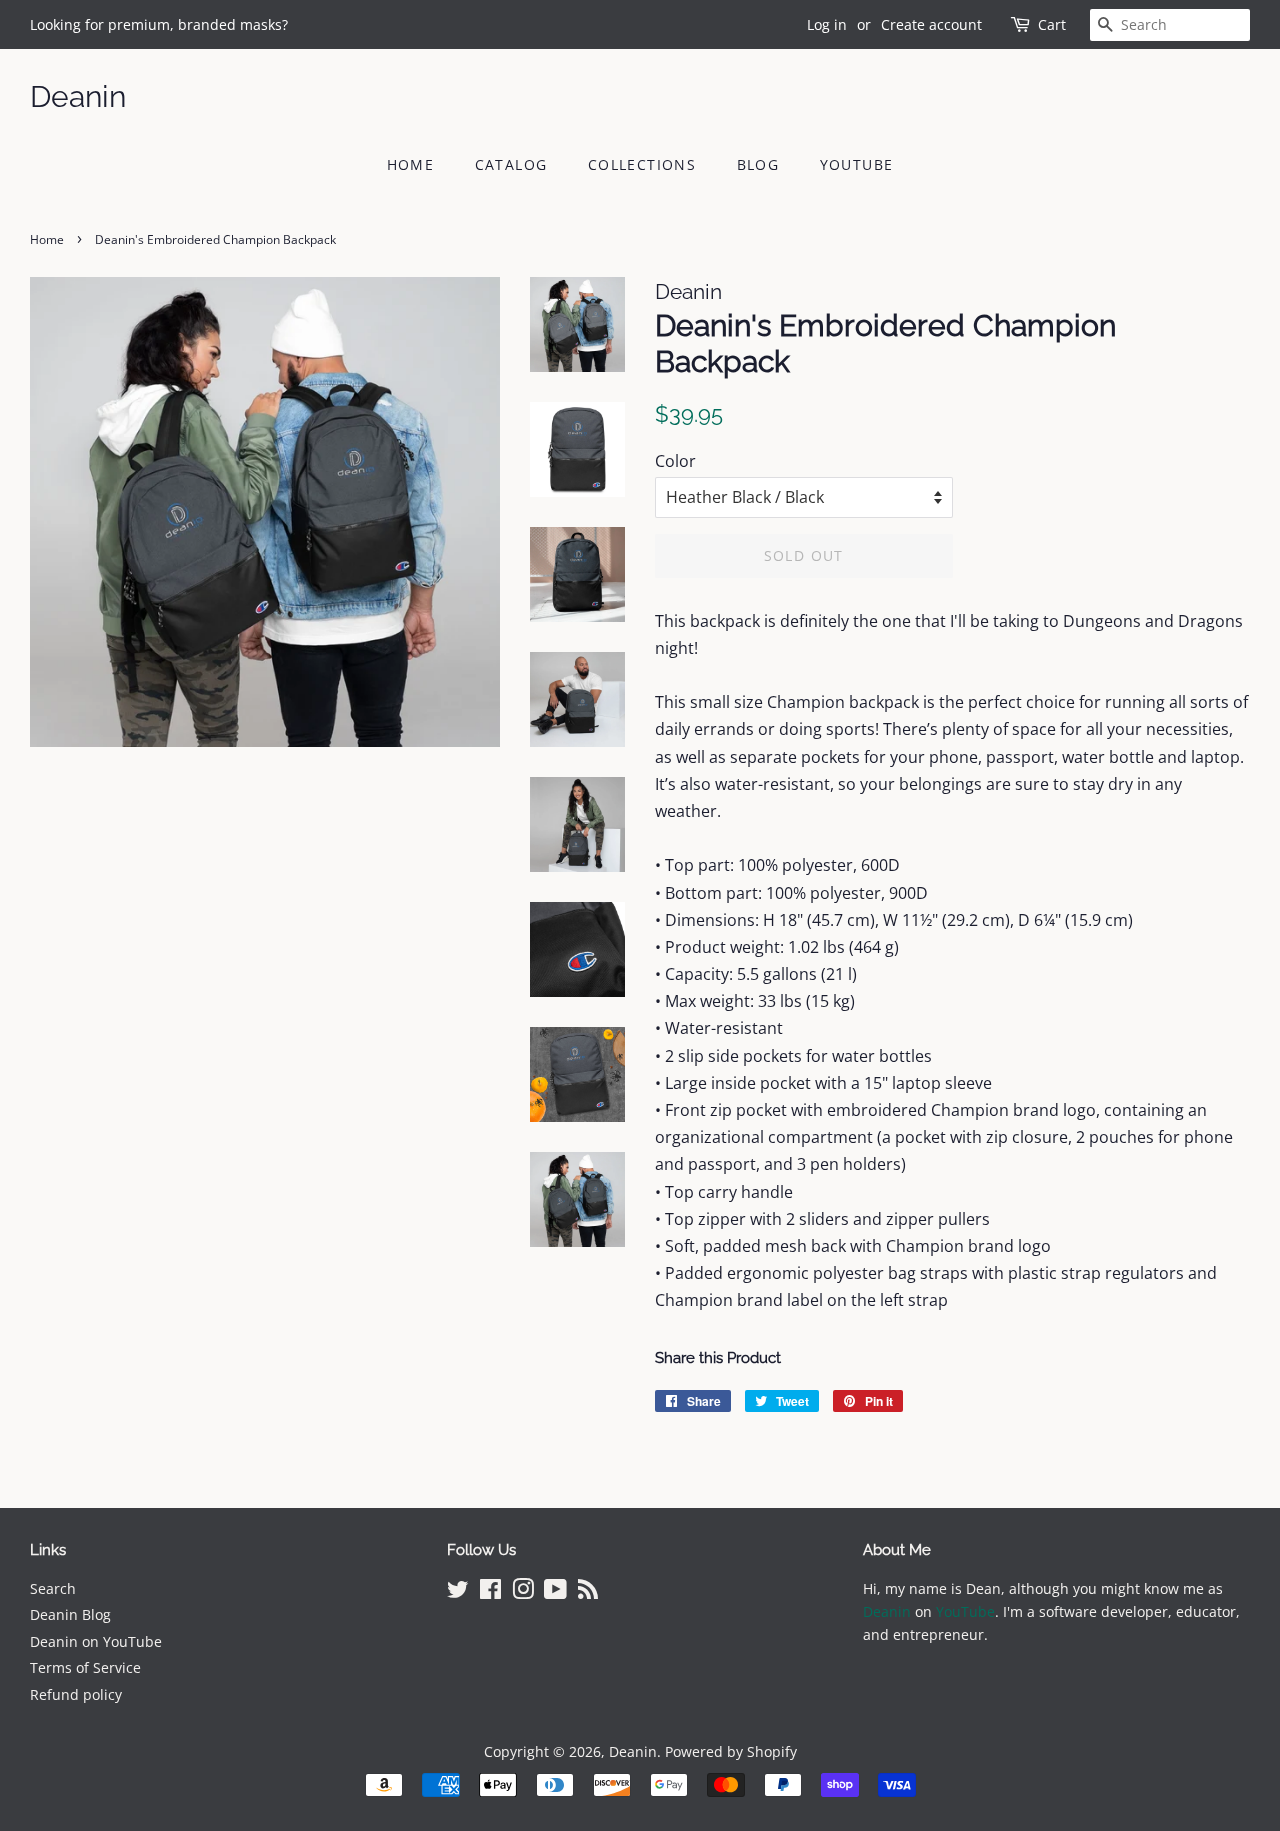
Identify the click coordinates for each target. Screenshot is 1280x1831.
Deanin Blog (70, 1614)
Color (675, 461)
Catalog (511, 164)
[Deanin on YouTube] (555, 1592)
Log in (827, 24)
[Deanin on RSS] (588, 1592)
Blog (758, 164)
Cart (1052, 24)
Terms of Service (85, 1667)
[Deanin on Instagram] (523, 1592)
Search (53, 1588)
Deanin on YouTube (96, 1641)
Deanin (78, 96)
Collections (642, 164)
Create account (931, 24)
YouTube (857, 164)
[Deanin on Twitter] (458, 1592)
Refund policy (76, 1694)
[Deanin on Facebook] (490, 1592)
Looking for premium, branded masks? (159, 24)
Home (411, 164)
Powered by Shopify (731, 1751)
